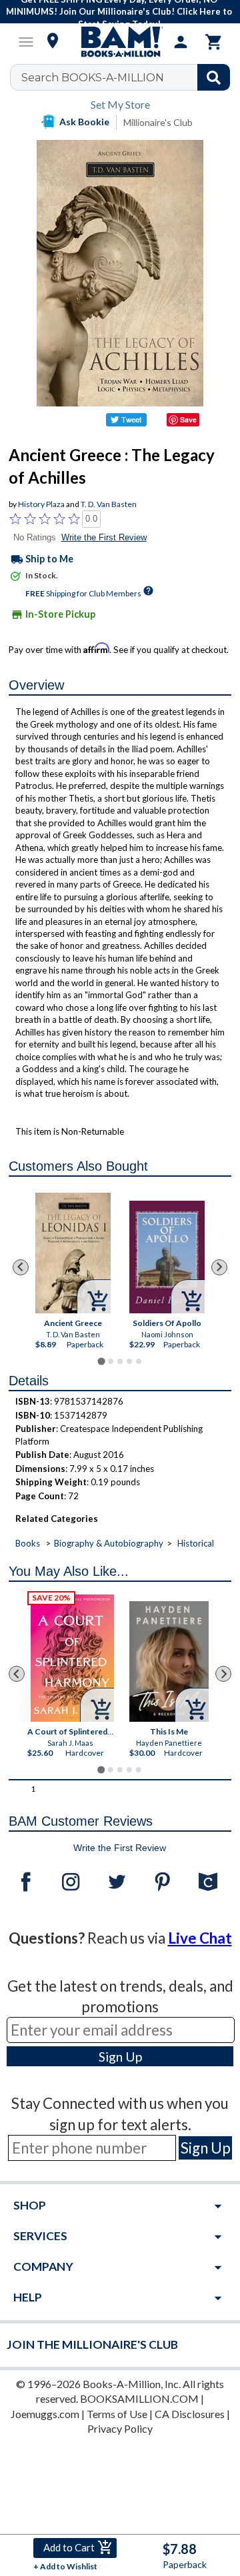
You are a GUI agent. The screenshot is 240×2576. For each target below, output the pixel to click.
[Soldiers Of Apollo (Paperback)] (167, 1257)
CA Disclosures (190, 2414)
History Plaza (41, 504)
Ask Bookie (84, 122)
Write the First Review (104, 537)
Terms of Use (117, 2414)
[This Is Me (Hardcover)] (169, 1661)
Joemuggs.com (45, 2414)
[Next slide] (219, 1267)
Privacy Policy (120, 2428)
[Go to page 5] (139, 1361)
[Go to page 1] (101, 1362)
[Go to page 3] (120, 1361)
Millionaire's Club (158, 122)
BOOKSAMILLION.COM (139, 2398)
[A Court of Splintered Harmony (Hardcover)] (72, 1658)
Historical (196, 1543)
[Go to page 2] (111, 1361)
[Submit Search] (214, 77)
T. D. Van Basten (109, 504)
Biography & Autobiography (109, 1543)
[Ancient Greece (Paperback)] (73, 1253)
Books (28, 1543)
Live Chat (200, 1938)
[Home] (120, 42)
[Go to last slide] (21, 1267)
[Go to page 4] (129, 1361)
